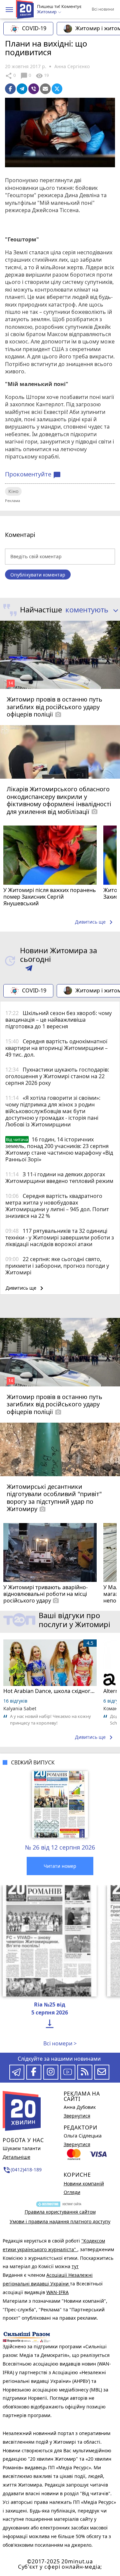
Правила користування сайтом (60, 2212)
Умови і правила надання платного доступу (60, 2221)
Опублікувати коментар (38, 575)
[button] (9, 10)
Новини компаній (84, 2184)
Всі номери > (60, 2043)
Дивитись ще (95, 922)
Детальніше (16, 2157)
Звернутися (77, 2116)
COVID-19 (34, 28)
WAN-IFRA (57, 2292)
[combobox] (90, 610)
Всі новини (103, 9)
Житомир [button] (47, 12)
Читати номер (60, 1866)
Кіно (13, 491)
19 (42, 76)
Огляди (72, 2192)
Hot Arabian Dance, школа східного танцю (50, 1691)
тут (75, 2266)
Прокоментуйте (33, 474)
